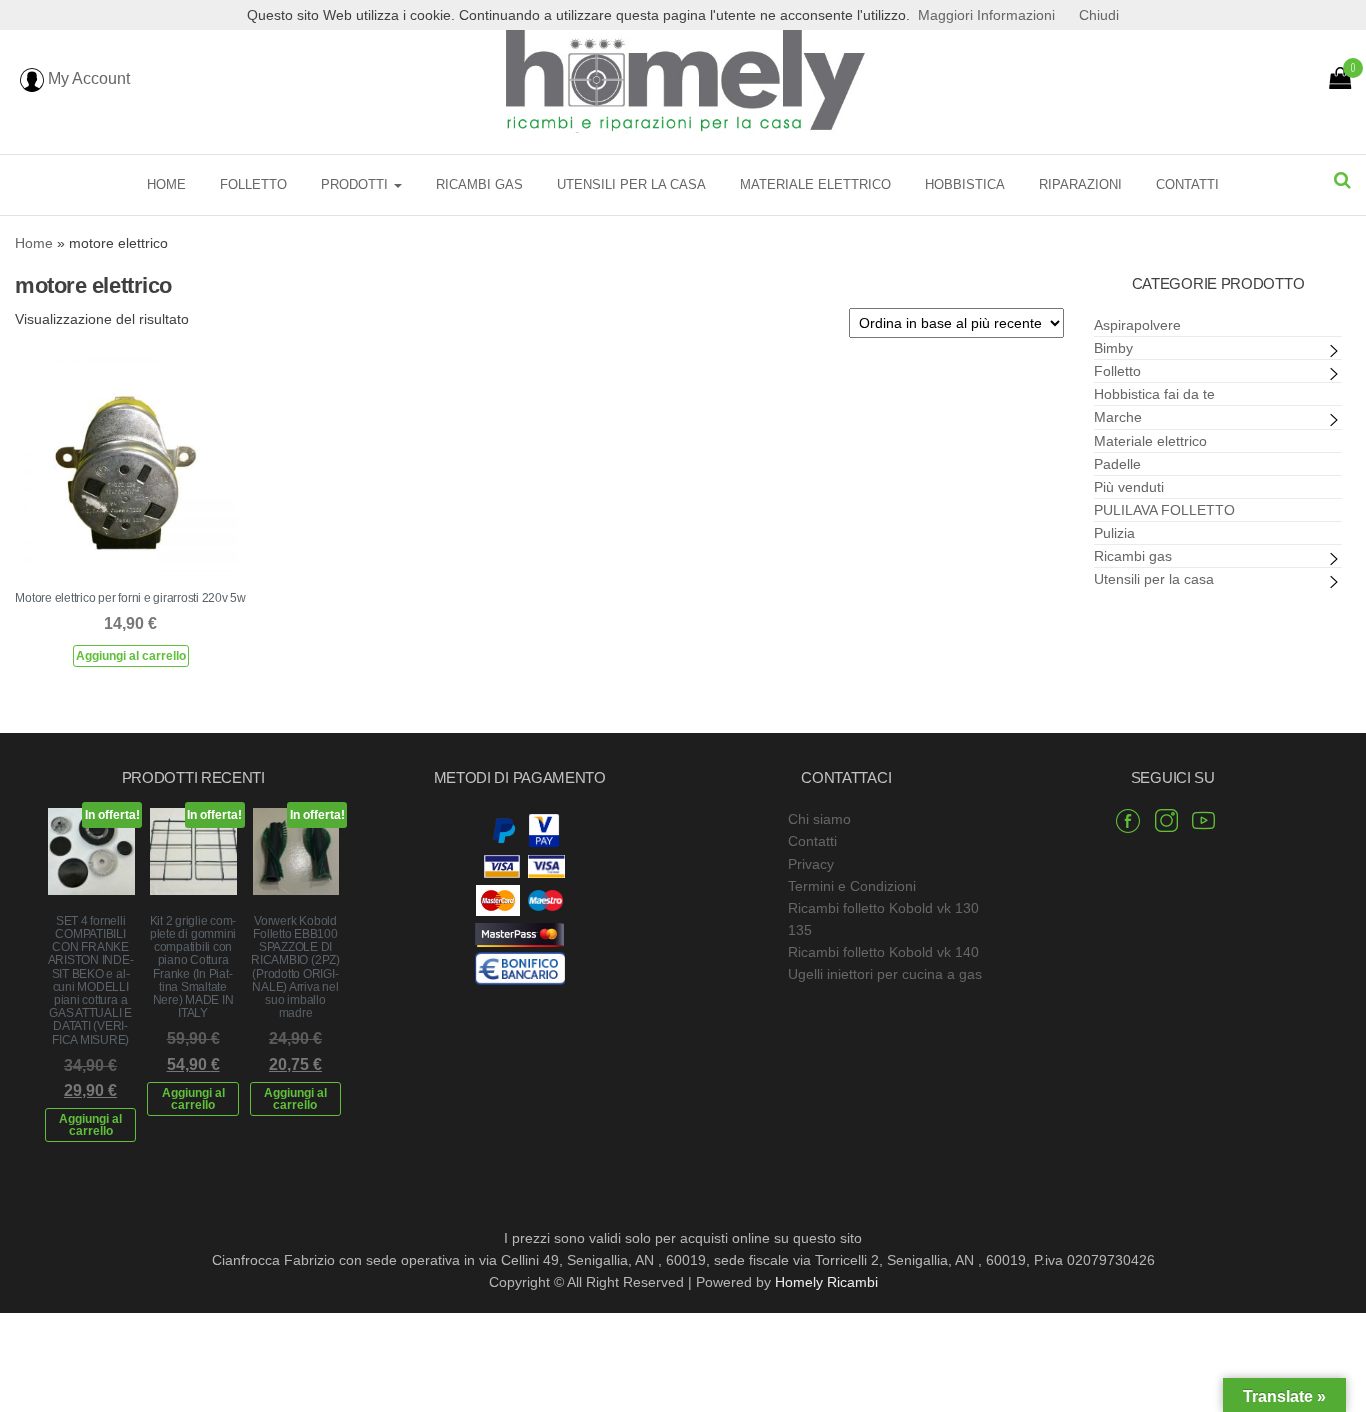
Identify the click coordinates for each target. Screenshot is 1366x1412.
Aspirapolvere (1137, 325)
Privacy (811, 864)
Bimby (1113, 348)
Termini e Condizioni (852, 886)
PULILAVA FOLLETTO (1164, 510)
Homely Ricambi (826, 1282)
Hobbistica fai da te (1154, 394)
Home (166, 184)
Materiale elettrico (815, 184)
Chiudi (1099, 15)
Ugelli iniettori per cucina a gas (885, 974)
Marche (1118, 417)
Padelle (1117, 464)
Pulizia (1114, 533)
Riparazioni (1080, 184)
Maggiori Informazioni (986, 15)
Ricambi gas (479, 184)
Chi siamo (819, 819)
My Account (87, 78)
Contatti (1187, 184)
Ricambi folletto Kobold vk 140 (883, 952)
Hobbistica (965, 184)
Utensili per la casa (631, 184)
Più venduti (1129, 487)
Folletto (253, 184)
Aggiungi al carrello (131, 656)
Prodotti (356, 184)
